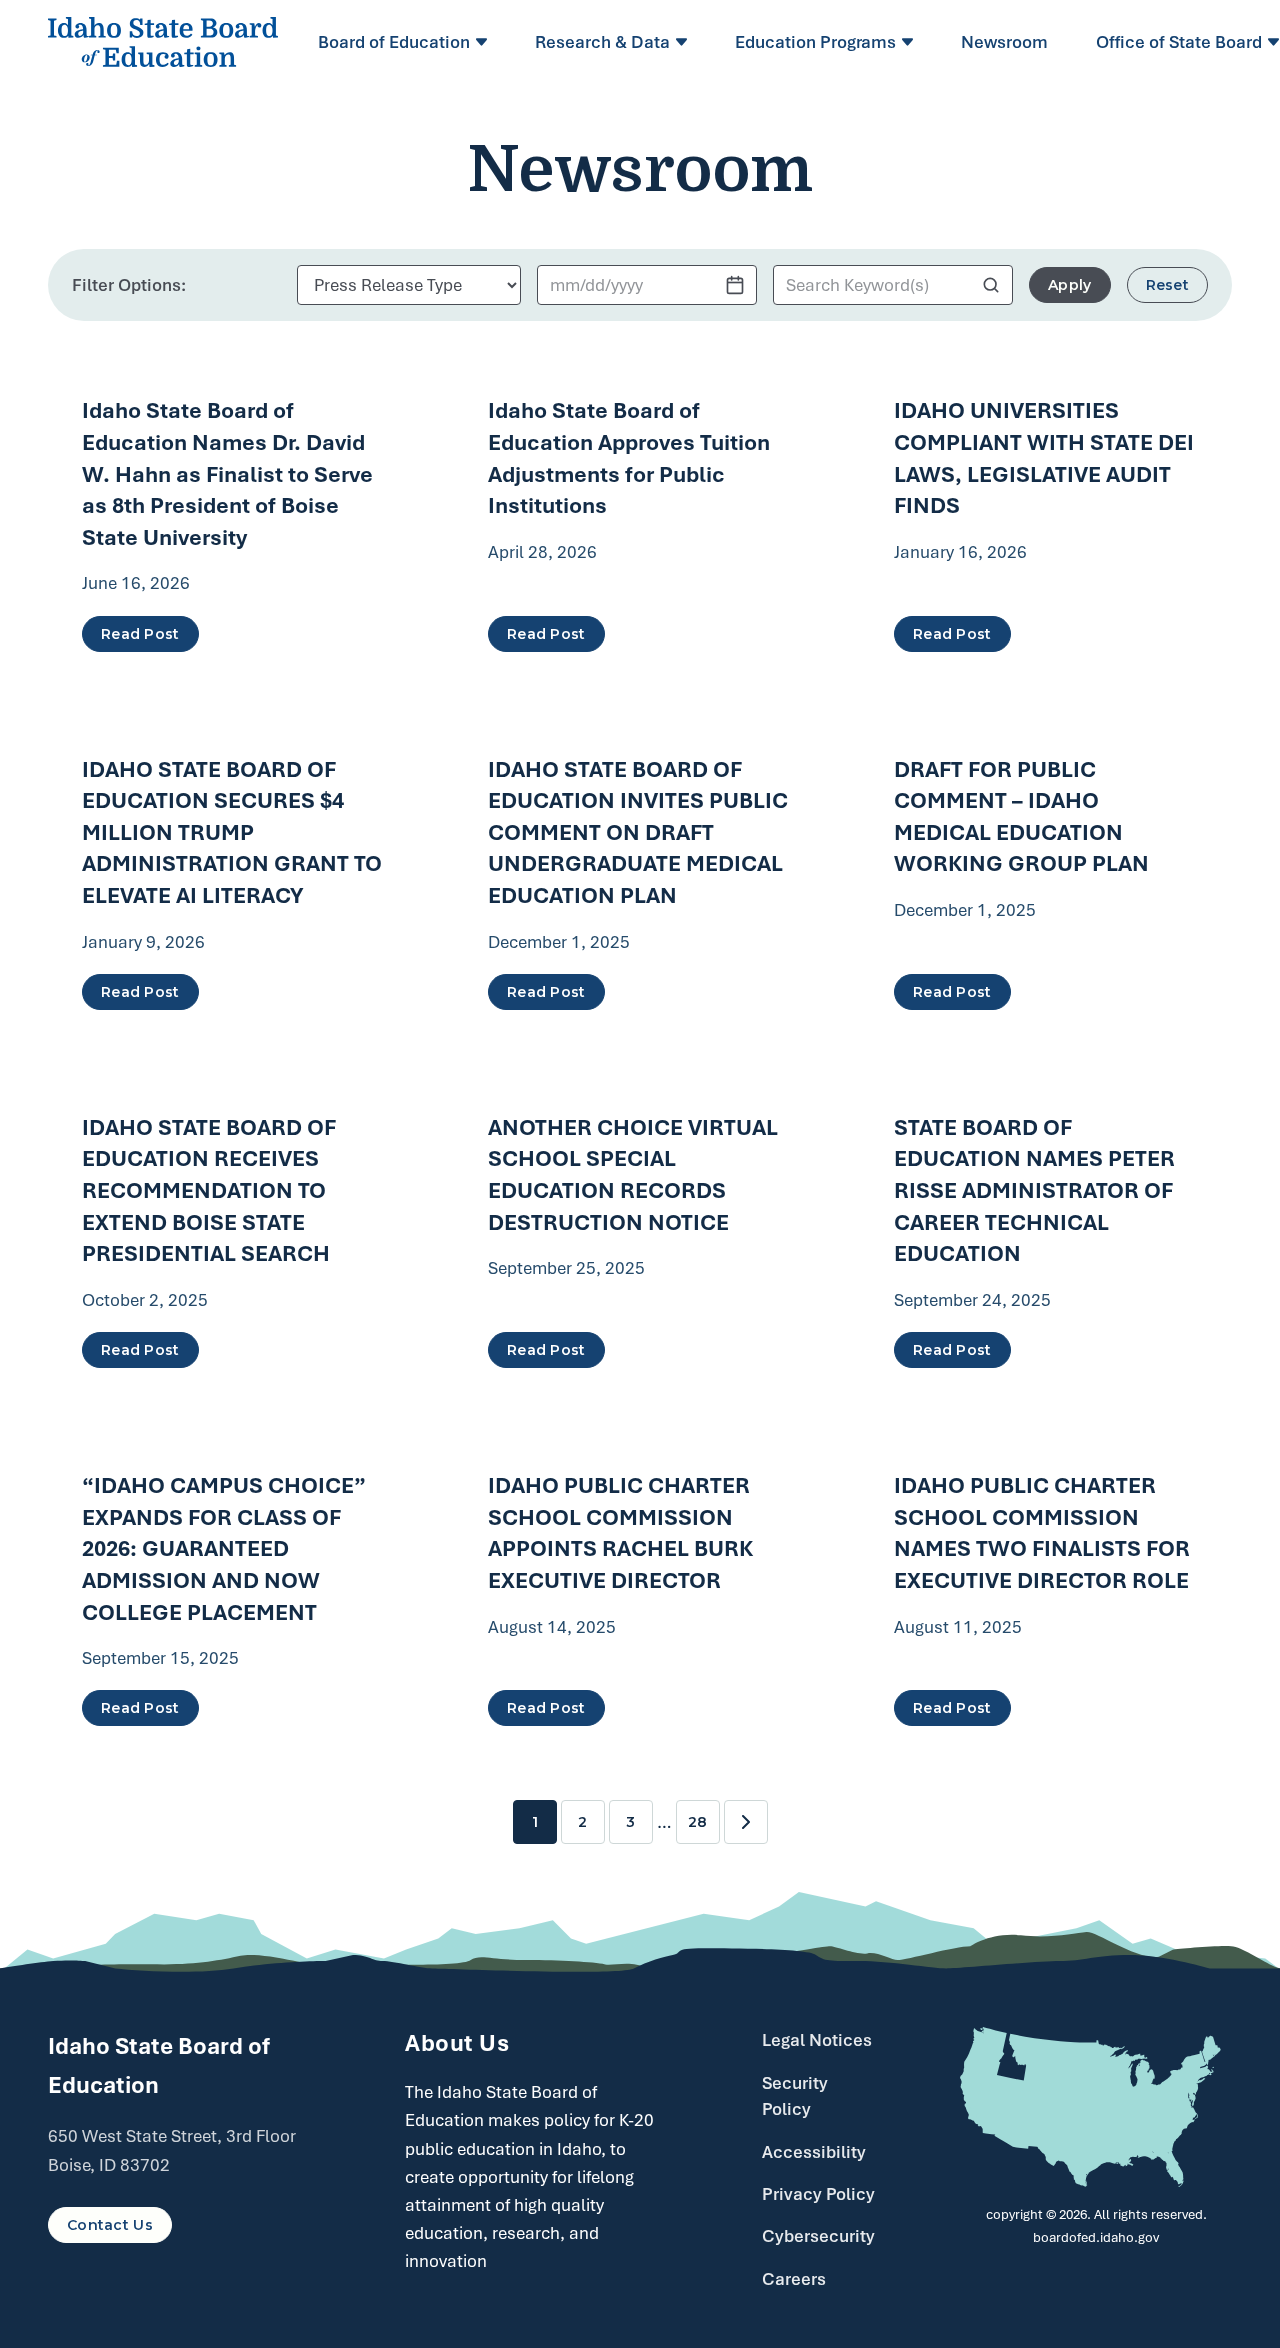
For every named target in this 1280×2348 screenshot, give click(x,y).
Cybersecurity (818, 2236)
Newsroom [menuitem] (1004, 42)
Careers (794, 2279)
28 (697, 1822)
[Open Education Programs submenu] (910, 42)
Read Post (140, 634)
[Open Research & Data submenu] (684, 42)
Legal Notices (817, 2040)
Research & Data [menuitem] (602, 42)
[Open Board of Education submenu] (484, 42)
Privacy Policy (818, 2194)
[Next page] (746, 1822)
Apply (1069, 285)
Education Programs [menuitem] (815, 42)
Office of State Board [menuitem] (1179, 42)
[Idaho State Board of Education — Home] (163, 42)
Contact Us (110, 2225)
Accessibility (814, 2152)
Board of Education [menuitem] (394, 42)
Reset (1167, 285)
